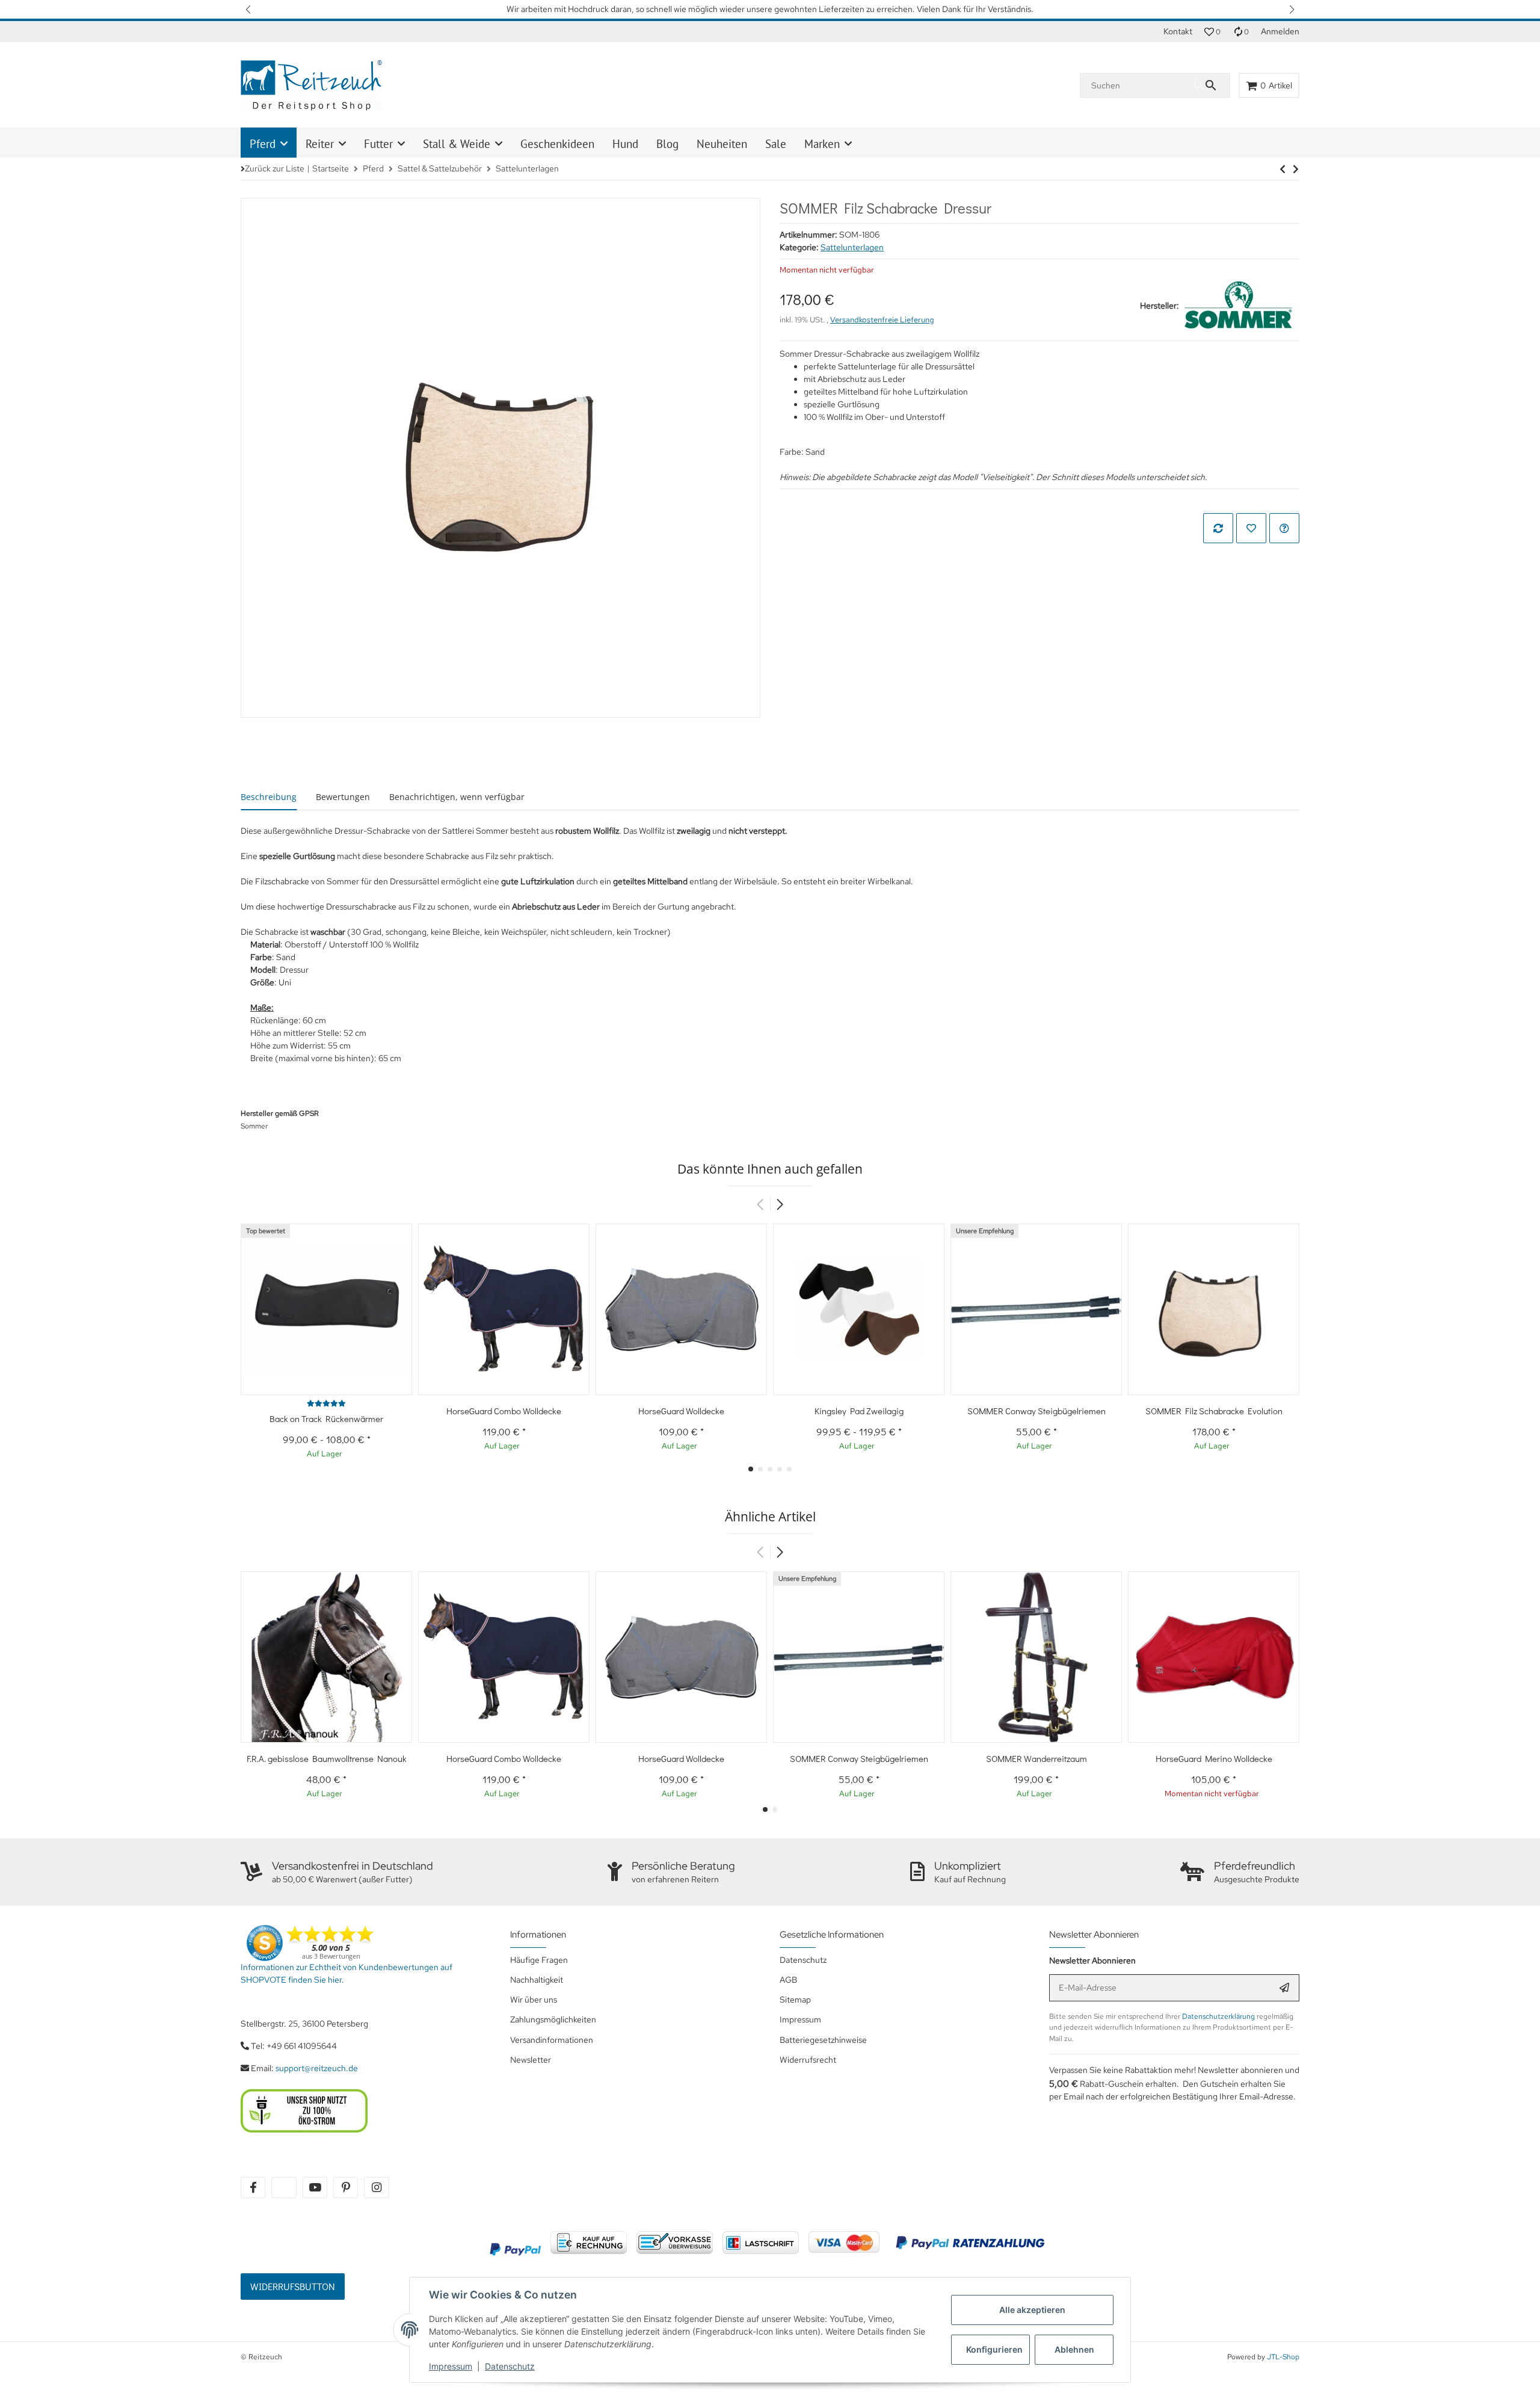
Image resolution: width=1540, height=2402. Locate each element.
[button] (249, 9)
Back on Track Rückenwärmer (326, 1418)
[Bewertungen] (326, 1403)
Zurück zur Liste (275, 168)
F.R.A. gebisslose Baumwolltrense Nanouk (327, 1758)
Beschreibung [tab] (269, 797)
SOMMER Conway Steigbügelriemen (1036, 1411)
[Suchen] (1212, 85)
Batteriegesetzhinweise (823, 2040)
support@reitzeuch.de (317, 2068)
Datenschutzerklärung (1218, 2016)
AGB (788, 1980)
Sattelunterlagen (852, 247)
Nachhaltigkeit (537, 1980)
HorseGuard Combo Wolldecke (504, 1411)
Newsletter (531, 2060)
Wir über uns (534, 2000)
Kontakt (1178, 31)
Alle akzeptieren (1032, 2310)
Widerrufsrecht (808, 2060)
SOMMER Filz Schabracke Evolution (1214, 1411)
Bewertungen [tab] (343, 797)
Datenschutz (510, 2366)
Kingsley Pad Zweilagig (859, 1411)
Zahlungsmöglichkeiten (553, 2019)
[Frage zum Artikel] (1284, 528)
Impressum (451, 2366)
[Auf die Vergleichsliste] (1218, 528)
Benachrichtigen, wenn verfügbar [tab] (457, 797)
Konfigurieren (994, 2349)
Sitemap (795, 2000)
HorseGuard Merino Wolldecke (1214, 1758)
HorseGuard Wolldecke (681, 1411)
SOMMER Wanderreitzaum (1036, 1758)
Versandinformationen (552, 2040)
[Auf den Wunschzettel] (1251, 528)
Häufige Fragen (539, 1960)
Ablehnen (1074, 2349)
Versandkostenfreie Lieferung (882, 320)
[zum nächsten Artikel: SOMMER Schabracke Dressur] (1283, 169)
